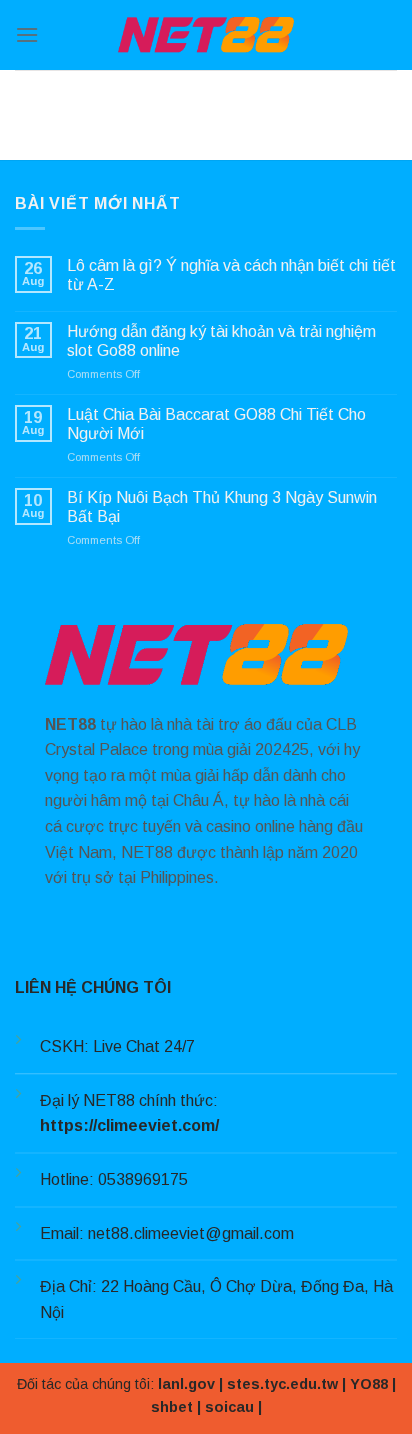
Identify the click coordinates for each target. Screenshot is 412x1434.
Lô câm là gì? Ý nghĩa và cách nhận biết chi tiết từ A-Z (231, 275)
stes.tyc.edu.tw (282, 1384)
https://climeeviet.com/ (129, 1125)
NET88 (70, 724)
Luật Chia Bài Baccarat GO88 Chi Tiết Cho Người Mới (216, 424)
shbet (172, 1407)
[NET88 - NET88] (206, 34)
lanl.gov (186, 1384)
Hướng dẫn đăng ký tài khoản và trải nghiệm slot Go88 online (221, 341)
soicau (229, 1407)
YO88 (369, 1384)
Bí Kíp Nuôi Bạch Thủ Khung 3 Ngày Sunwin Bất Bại (222, 507)
